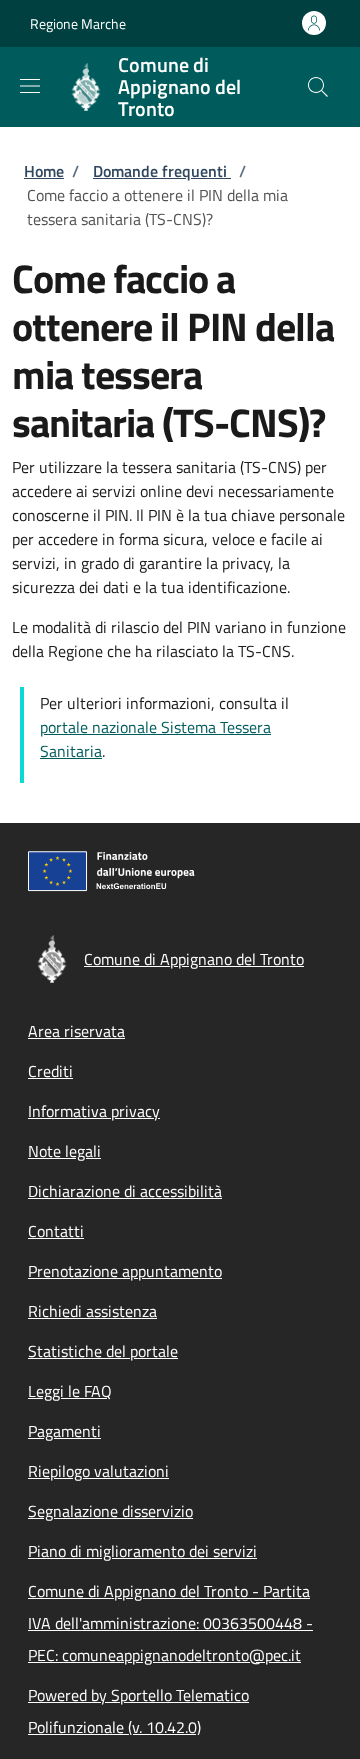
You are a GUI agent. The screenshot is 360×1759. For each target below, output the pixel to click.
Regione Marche (78, 23)
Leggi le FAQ (70, 1391)
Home (44, 171)
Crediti (50, 1071)
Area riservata (76, 1031)
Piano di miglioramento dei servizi (142, 1551)
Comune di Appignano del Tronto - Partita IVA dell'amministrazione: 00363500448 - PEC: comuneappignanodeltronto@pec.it (170, 1623)
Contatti (56, 1231)
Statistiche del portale (103, 1351)
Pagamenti (64, 1431)
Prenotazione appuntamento (125, 1271)
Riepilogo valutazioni (98, 1471)
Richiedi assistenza (92, 1311)
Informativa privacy (94, 1111)
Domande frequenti (162, 171)
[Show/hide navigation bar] (30, 86)
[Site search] (318, 87)
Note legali (64, 1151)
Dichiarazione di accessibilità (125, 1191)
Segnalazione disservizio (110, 1511)
